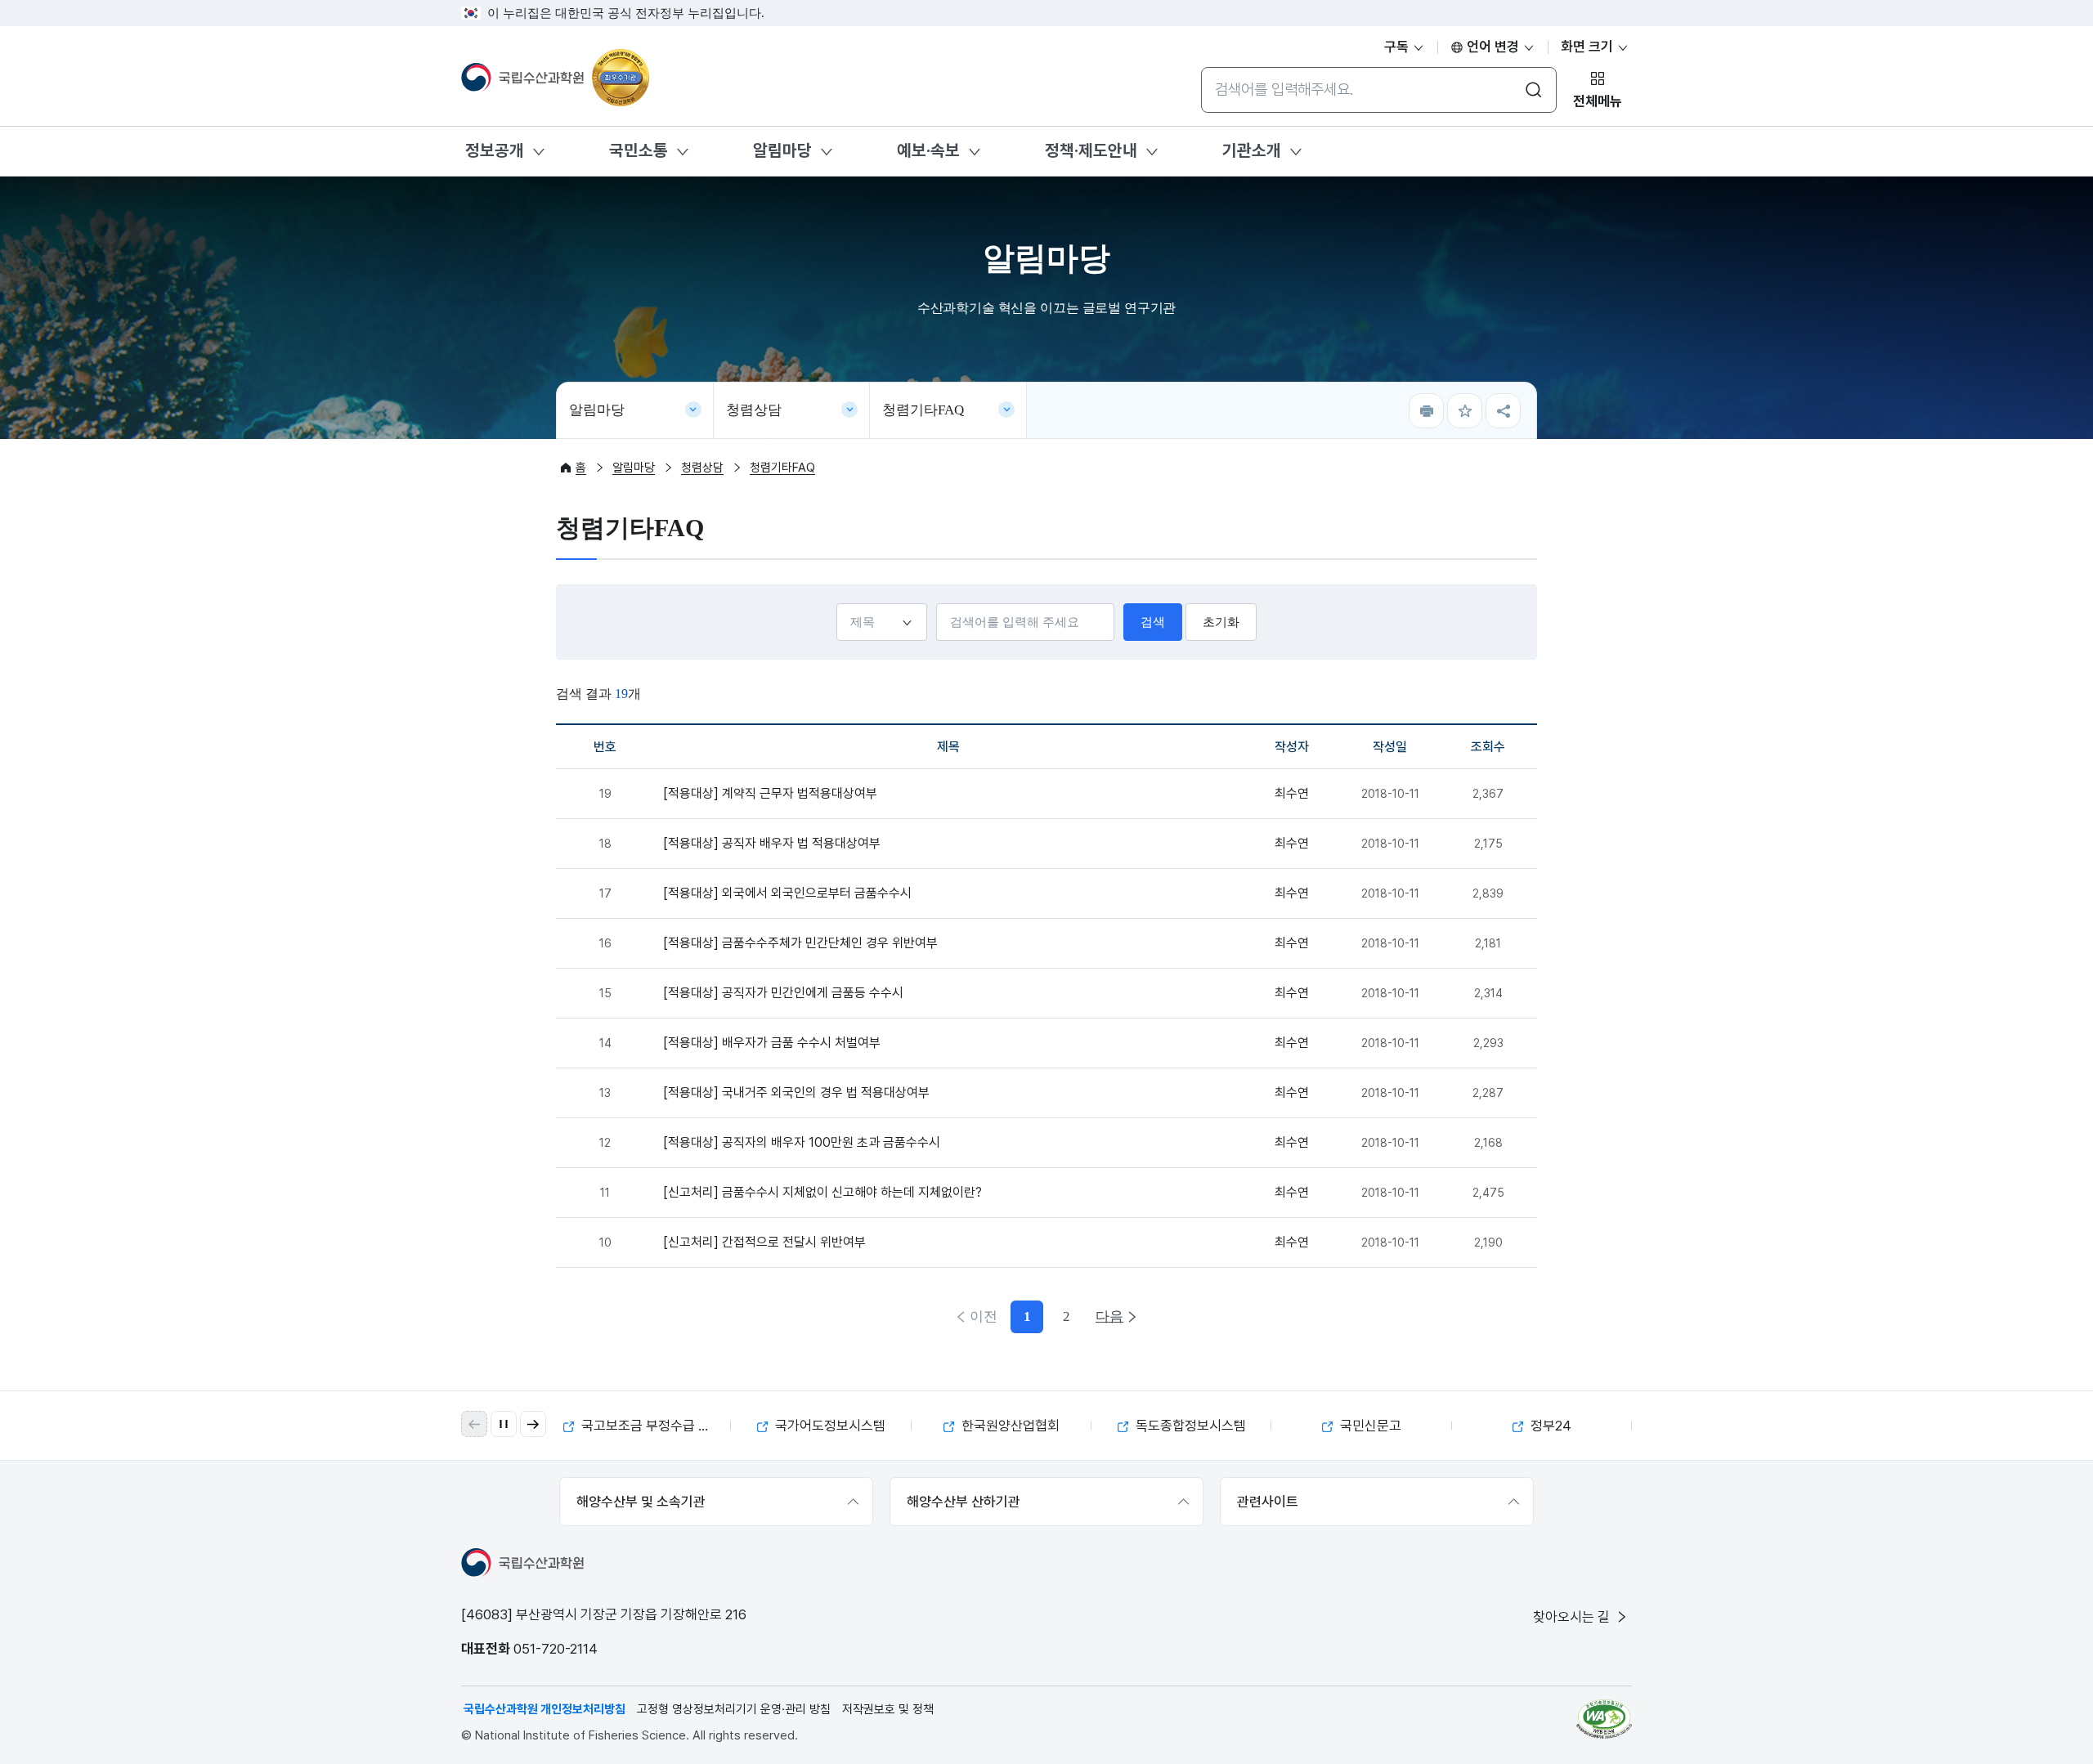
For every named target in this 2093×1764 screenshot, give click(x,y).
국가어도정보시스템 (829, 1426)
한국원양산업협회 (1009, 1426)
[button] (533, 1424)
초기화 (1221, 622)
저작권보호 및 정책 (888, 1709)
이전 (984, 1316)
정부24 (1549, 1426)
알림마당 (782, 150)
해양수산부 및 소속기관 (641, 1502)
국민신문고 (1369, 1426)
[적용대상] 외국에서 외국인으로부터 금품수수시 (787, 893)
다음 (1109, 1316)
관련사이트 (1268, 1502)
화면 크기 (1589, 47)
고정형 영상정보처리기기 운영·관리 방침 (734, 1709)
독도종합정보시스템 (1189, 1426)
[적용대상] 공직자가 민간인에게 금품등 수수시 (783, 993)
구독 (1398, 47)
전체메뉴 (1598, 101)
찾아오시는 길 (1573, 1617)
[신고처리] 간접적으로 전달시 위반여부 (764, 1242)
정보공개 (495, 150)
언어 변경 (1493, 47)
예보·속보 (928, 150)
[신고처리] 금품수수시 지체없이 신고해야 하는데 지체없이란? (822, 1192)
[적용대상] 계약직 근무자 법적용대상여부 (770, 793)
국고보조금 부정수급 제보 (650, 1426)
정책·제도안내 (1091, 150)
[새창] (1604, 1719)
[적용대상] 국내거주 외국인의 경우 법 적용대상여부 (796, 1092)
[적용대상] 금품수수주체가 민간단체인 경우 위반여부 (800, 943)
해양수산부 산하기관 (964, 1502)
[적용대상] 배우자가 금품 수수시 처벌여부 (772, 1043)
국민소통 (639, 150)
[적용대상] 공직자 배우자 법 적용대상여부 (772, 843)
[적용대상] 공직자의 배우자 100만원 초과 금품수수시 (802, 1142)
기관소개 (1252, 150)
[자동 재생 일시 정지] (504, 1424)
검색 (1153, 622)
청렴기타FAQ (923, 410)
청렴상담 (754, 410)
